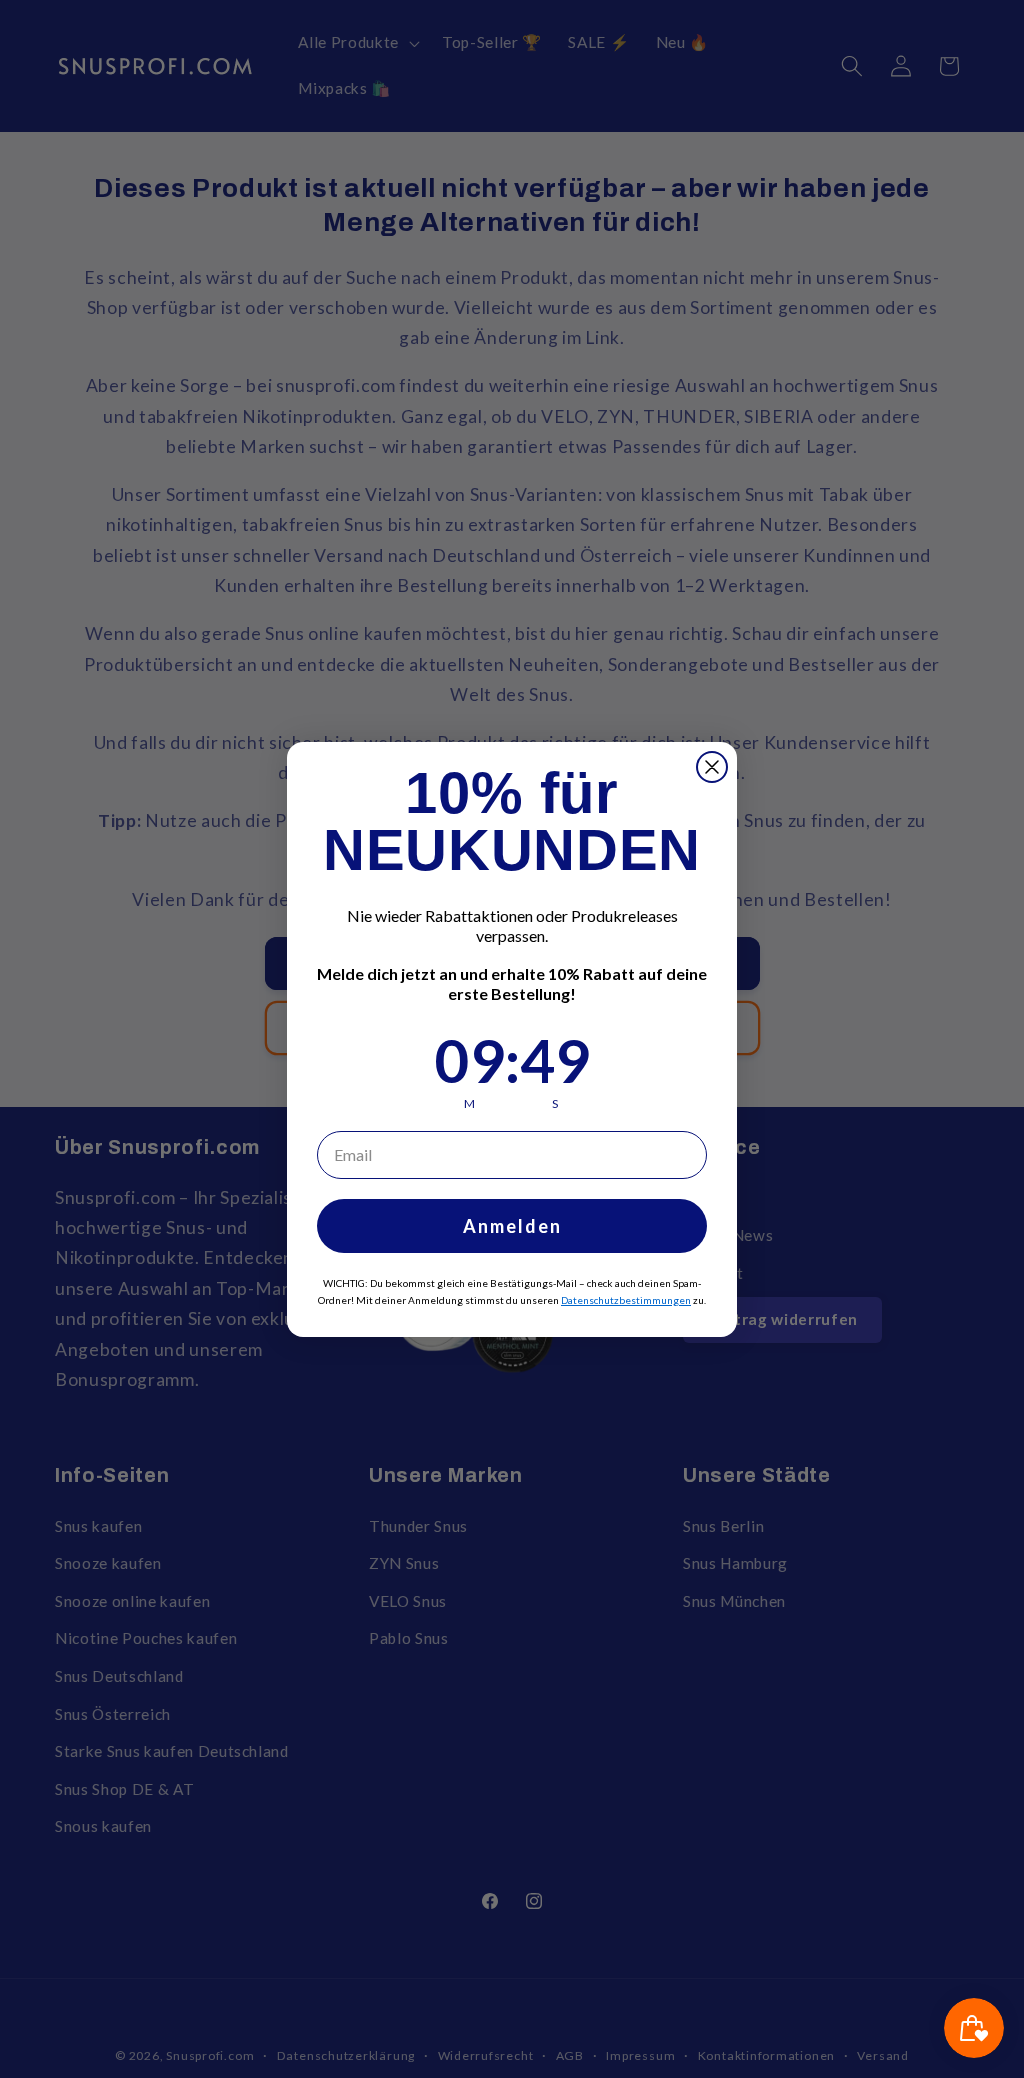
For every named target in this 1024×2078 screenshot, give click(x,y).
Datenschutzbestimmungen (626, 1300)
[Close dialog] (712, 767)
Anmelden (512, 1226)
